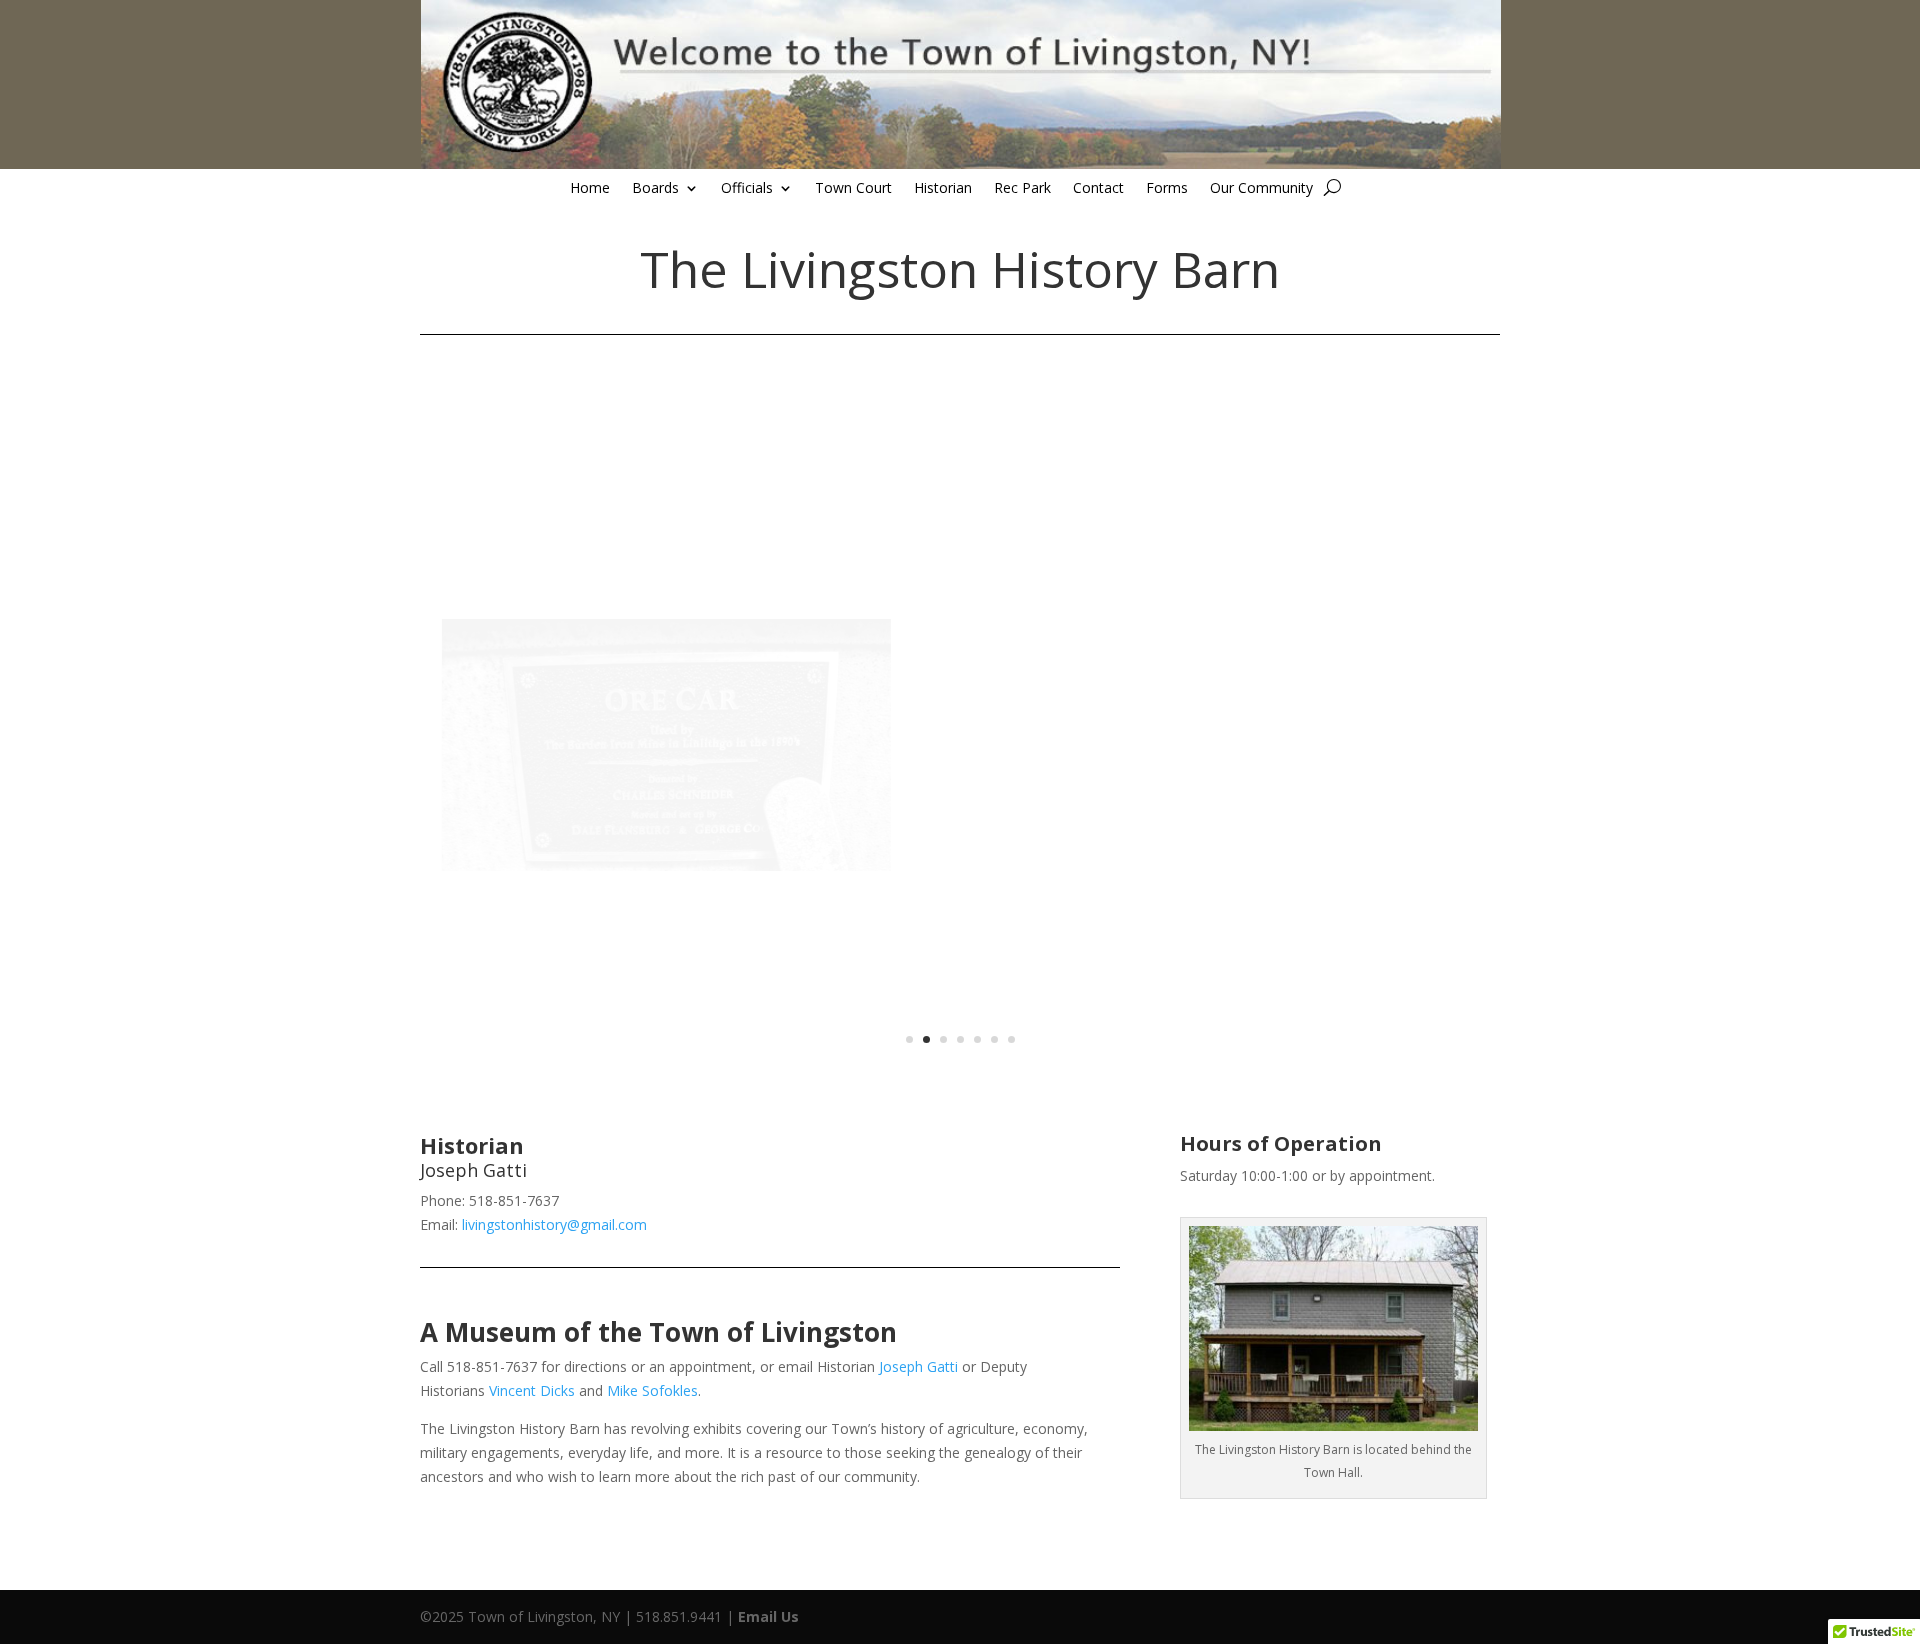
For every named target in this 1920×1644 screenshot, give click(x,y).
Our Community (1261, 189)
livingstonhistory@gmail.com (554, 1224)
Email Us (768, 1616)
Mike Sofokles (652, 1390)
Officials (747, 189)
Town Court (853, 189)
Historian (943, 189)
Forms (1167, 189)
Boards (655, 189)
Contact (1098, 189)
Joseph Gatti (918, 1366)
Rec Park (1022, 189)
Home (590, 189)
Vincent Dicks (532, 1390)
